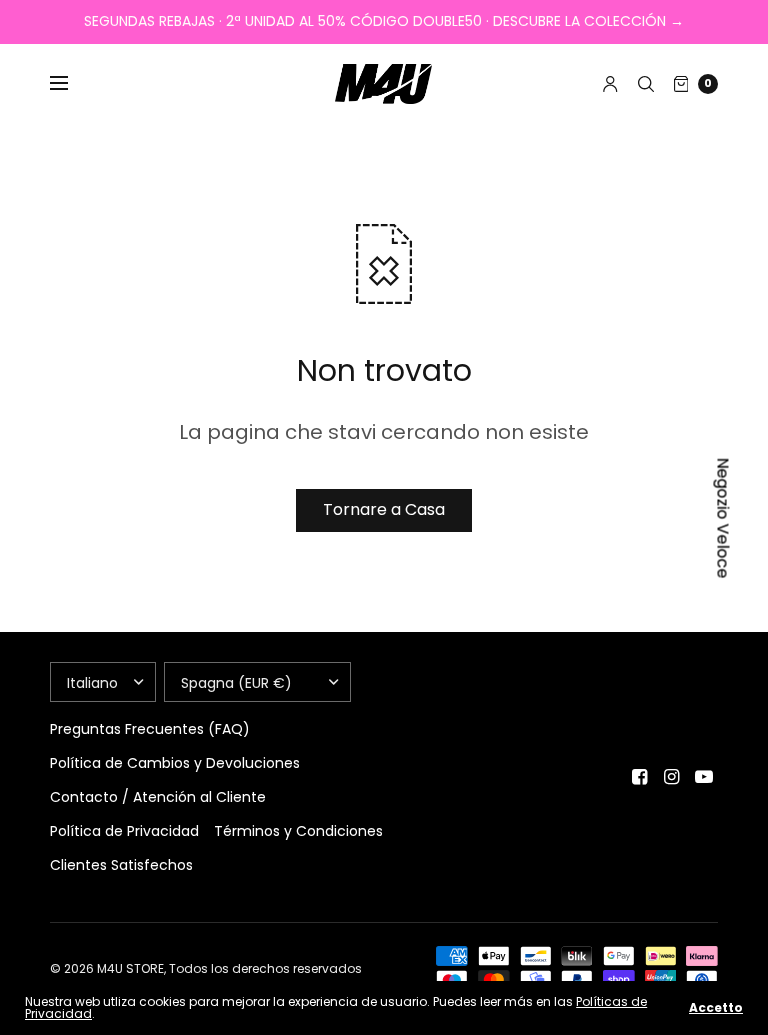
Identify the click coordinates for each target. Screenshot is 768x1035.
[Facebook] (640, 777)
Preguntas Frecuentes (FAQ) (150, 729)
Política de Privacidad (124, 831)
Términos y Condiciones (298, 831)
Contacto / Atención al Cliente (158, 797)
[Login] (610, 84)
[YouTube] (704, 777)
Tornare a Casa (384, 509)
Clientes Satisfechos (121, 865)
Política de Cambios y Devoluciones (175, 763)
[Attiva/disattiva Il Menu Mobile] (72, 84)
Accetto (716, 1008)
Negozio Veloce (723, 517)
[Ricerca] (646, 84)
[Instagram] (672, 777)
